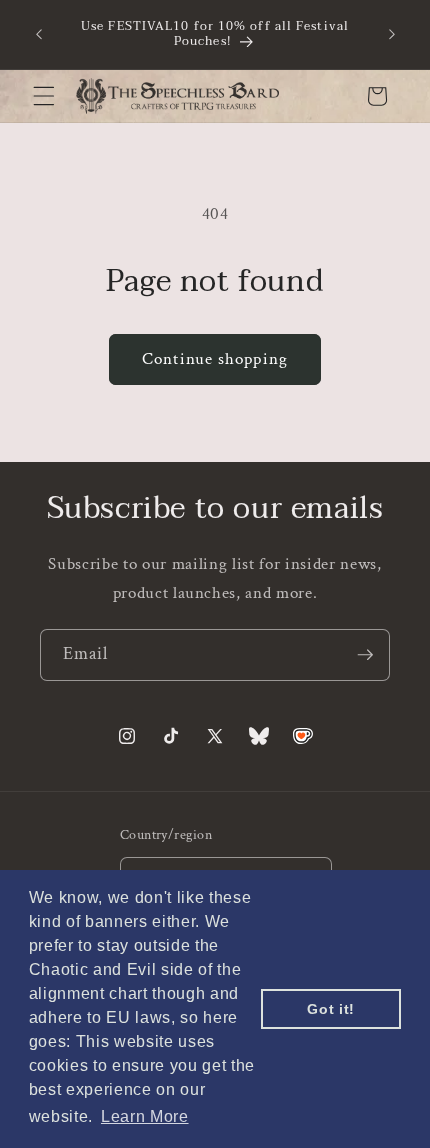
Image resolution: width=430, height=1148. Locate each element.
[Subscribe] (365, 655)
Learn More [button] (145, 1116)
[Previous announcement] (39, 34)
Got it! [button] (331, 1009)
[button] (44, 96)
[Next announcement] (392, 34)
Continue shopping (215, 359)
